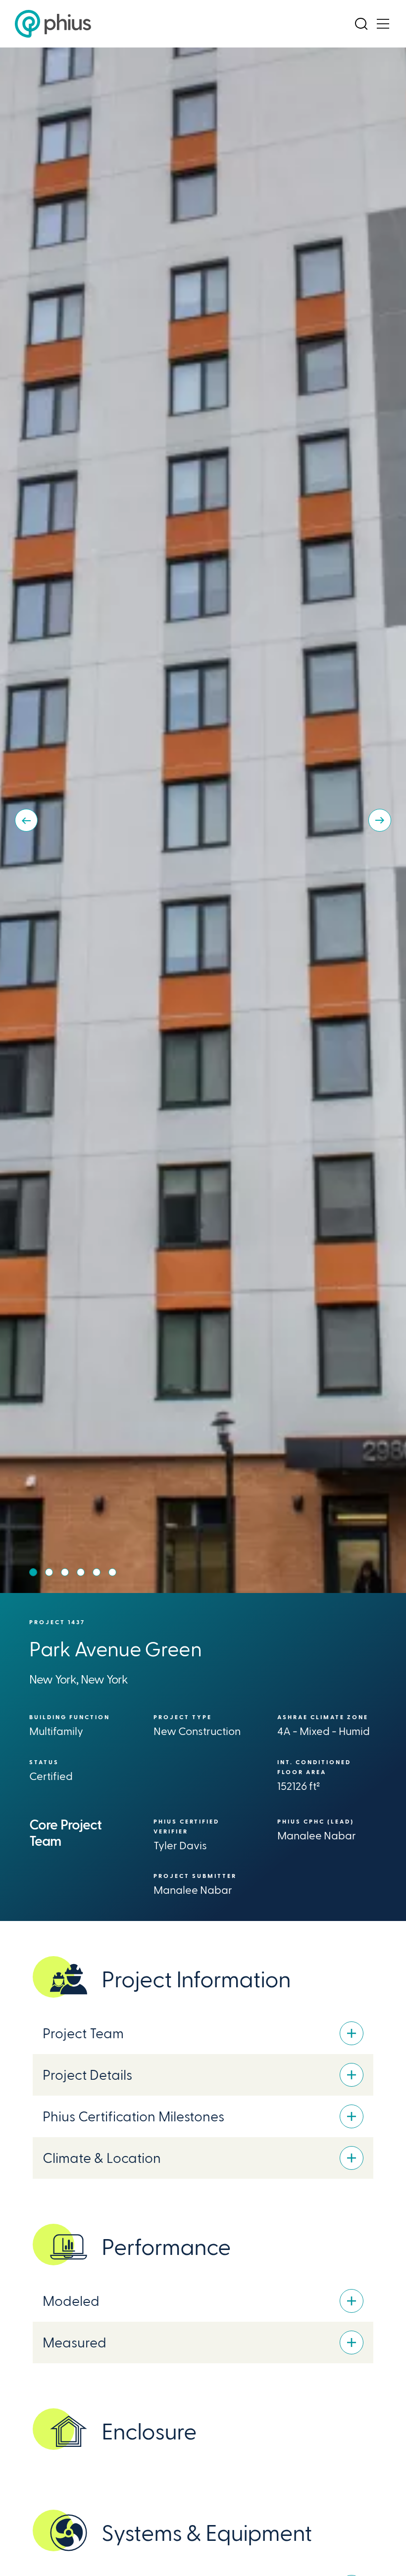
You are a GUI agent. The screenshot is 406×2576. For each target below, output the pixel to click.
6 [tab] (112, 1572)
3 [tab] (65, 1572)
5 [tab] (97, 1572)
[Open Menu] (383, 24)
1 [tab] (33, 1572)
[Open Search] (361, 24)
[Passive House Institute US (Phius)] (53, 24)
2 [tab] (49, 1572)
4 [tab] (81, 1572)
